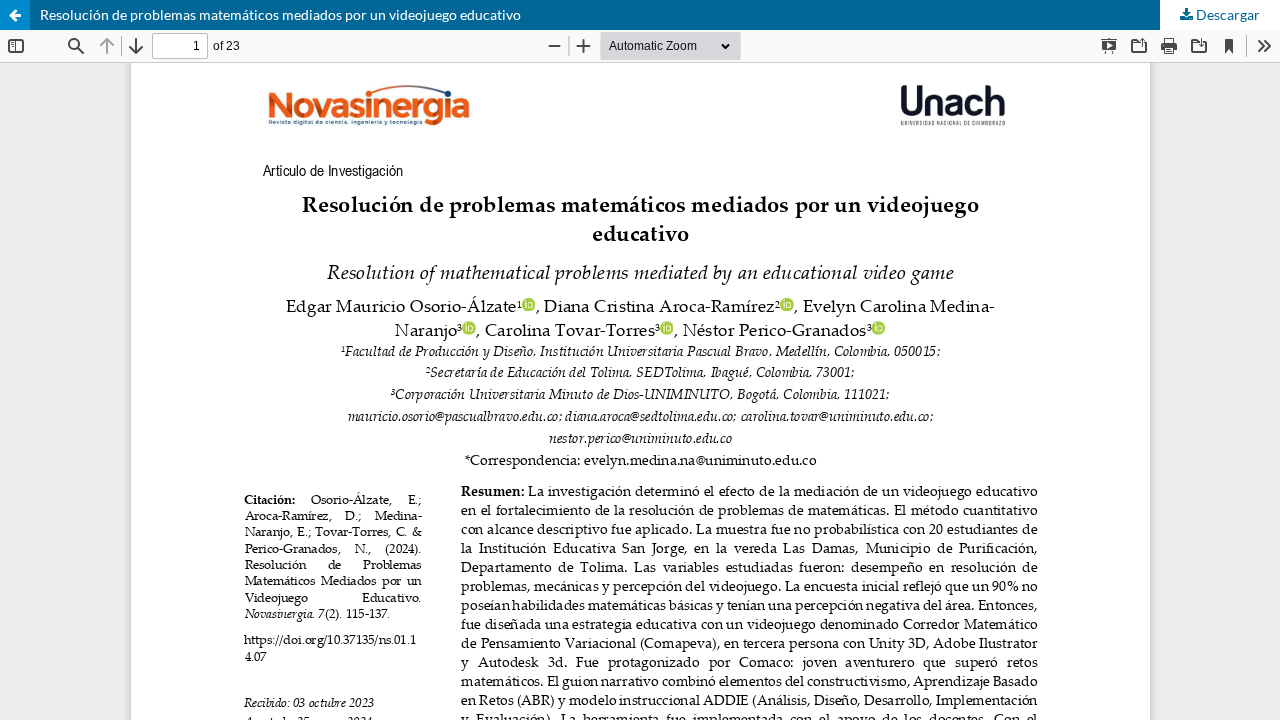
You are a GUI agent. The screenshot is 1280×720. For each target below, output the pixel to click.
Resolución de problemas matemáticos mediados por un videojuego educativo (280, 14)
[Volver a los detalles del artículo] (15, 15)
